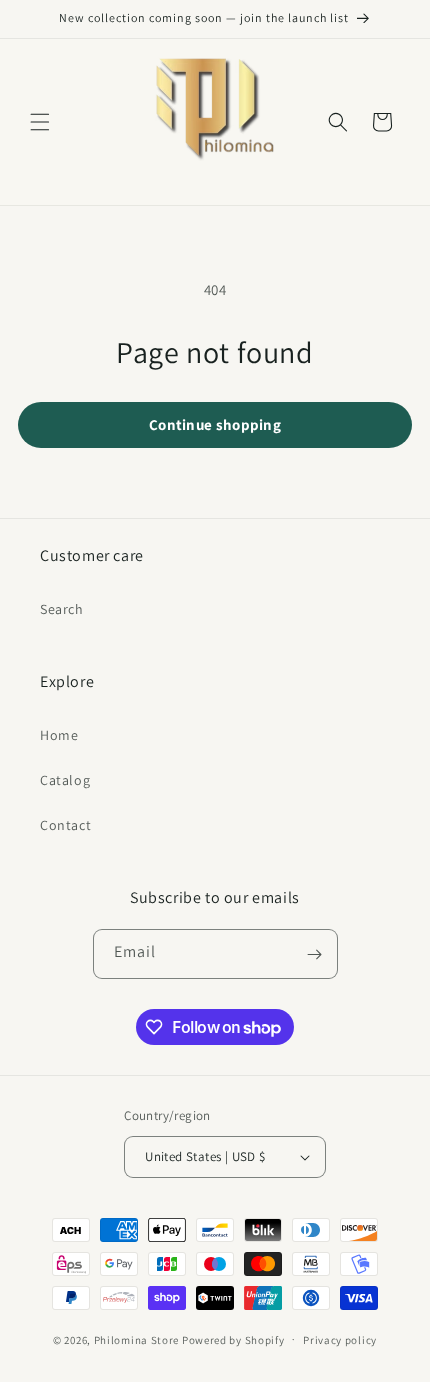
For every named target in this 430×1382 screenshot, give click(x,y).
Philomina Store (137, 1339)
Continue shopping (215, 424)
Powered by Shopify (233, 1339)
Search (62, 609)
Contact (65, 825)
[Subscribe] (315, 954)
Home (59, 735)
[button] (40, 122)
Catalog (65, 780)
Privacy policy (340, 1340)
